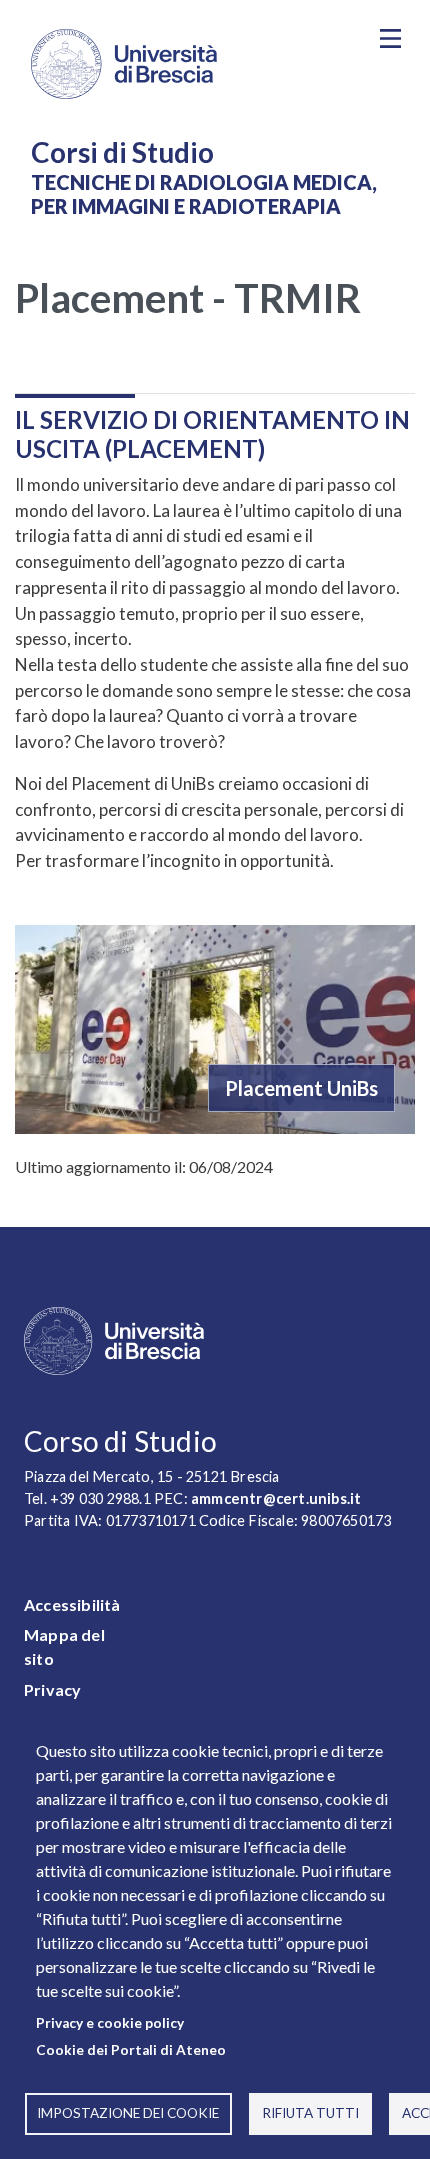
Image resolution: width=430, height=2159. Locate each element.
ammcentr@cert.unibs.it (276, 1498)
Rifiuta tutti (310, 2113)
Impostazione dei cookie (128, 2113)
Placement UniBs (301, 1088)
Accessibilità (72, 1604)
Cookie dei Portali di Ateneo (131, 2050)
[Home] (186, 64)
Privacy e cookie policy (110, 2023)
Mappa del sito (64, 1646)
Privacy (52, 1689)
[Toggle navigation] (390, 39)
